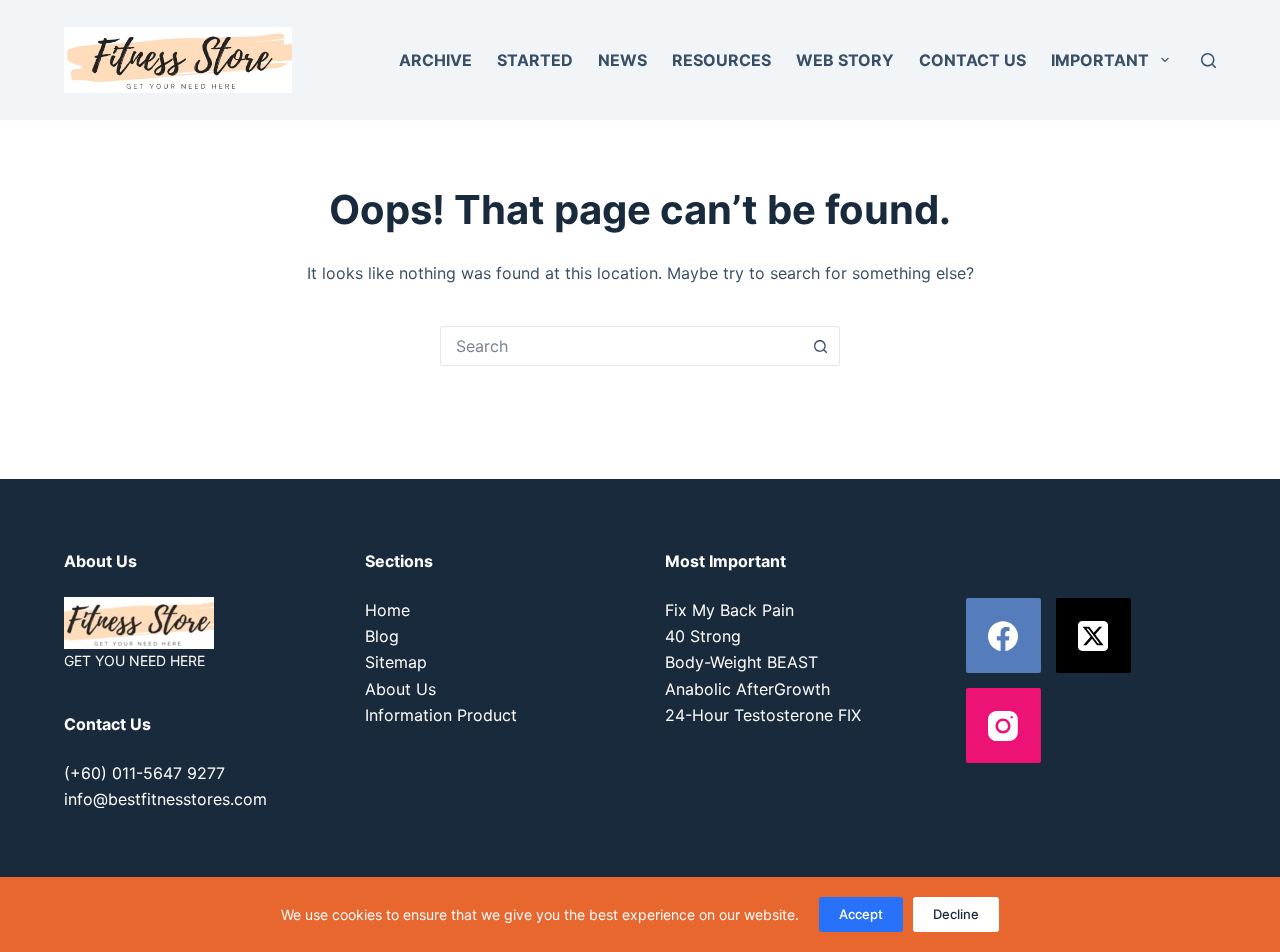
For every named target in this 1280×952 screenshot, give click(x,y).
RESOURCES (721, 60)
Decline (956, 914)
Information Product (441, 715)
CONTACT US (972, 60)
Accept (861, 914)
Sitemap (396, 662)
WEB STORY (845, 60)
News (622, 60)
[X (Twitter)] (1093, 635)
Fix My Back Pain (729, 610)
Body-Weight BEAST (741, 662)
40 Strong (703, 636)
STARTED (535, 60)
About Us (400, 689)
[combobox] (621, 346)
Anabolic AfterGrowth (747, 689)
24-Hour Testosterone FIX (763, 715)
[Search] (1208, 60)
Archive (435, 60)
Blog (382, 636)
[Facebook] (1003, 635)
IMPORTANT (1100, 60)
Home (387, 610)
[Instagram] (1003, 725)
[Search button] (820, 346)
